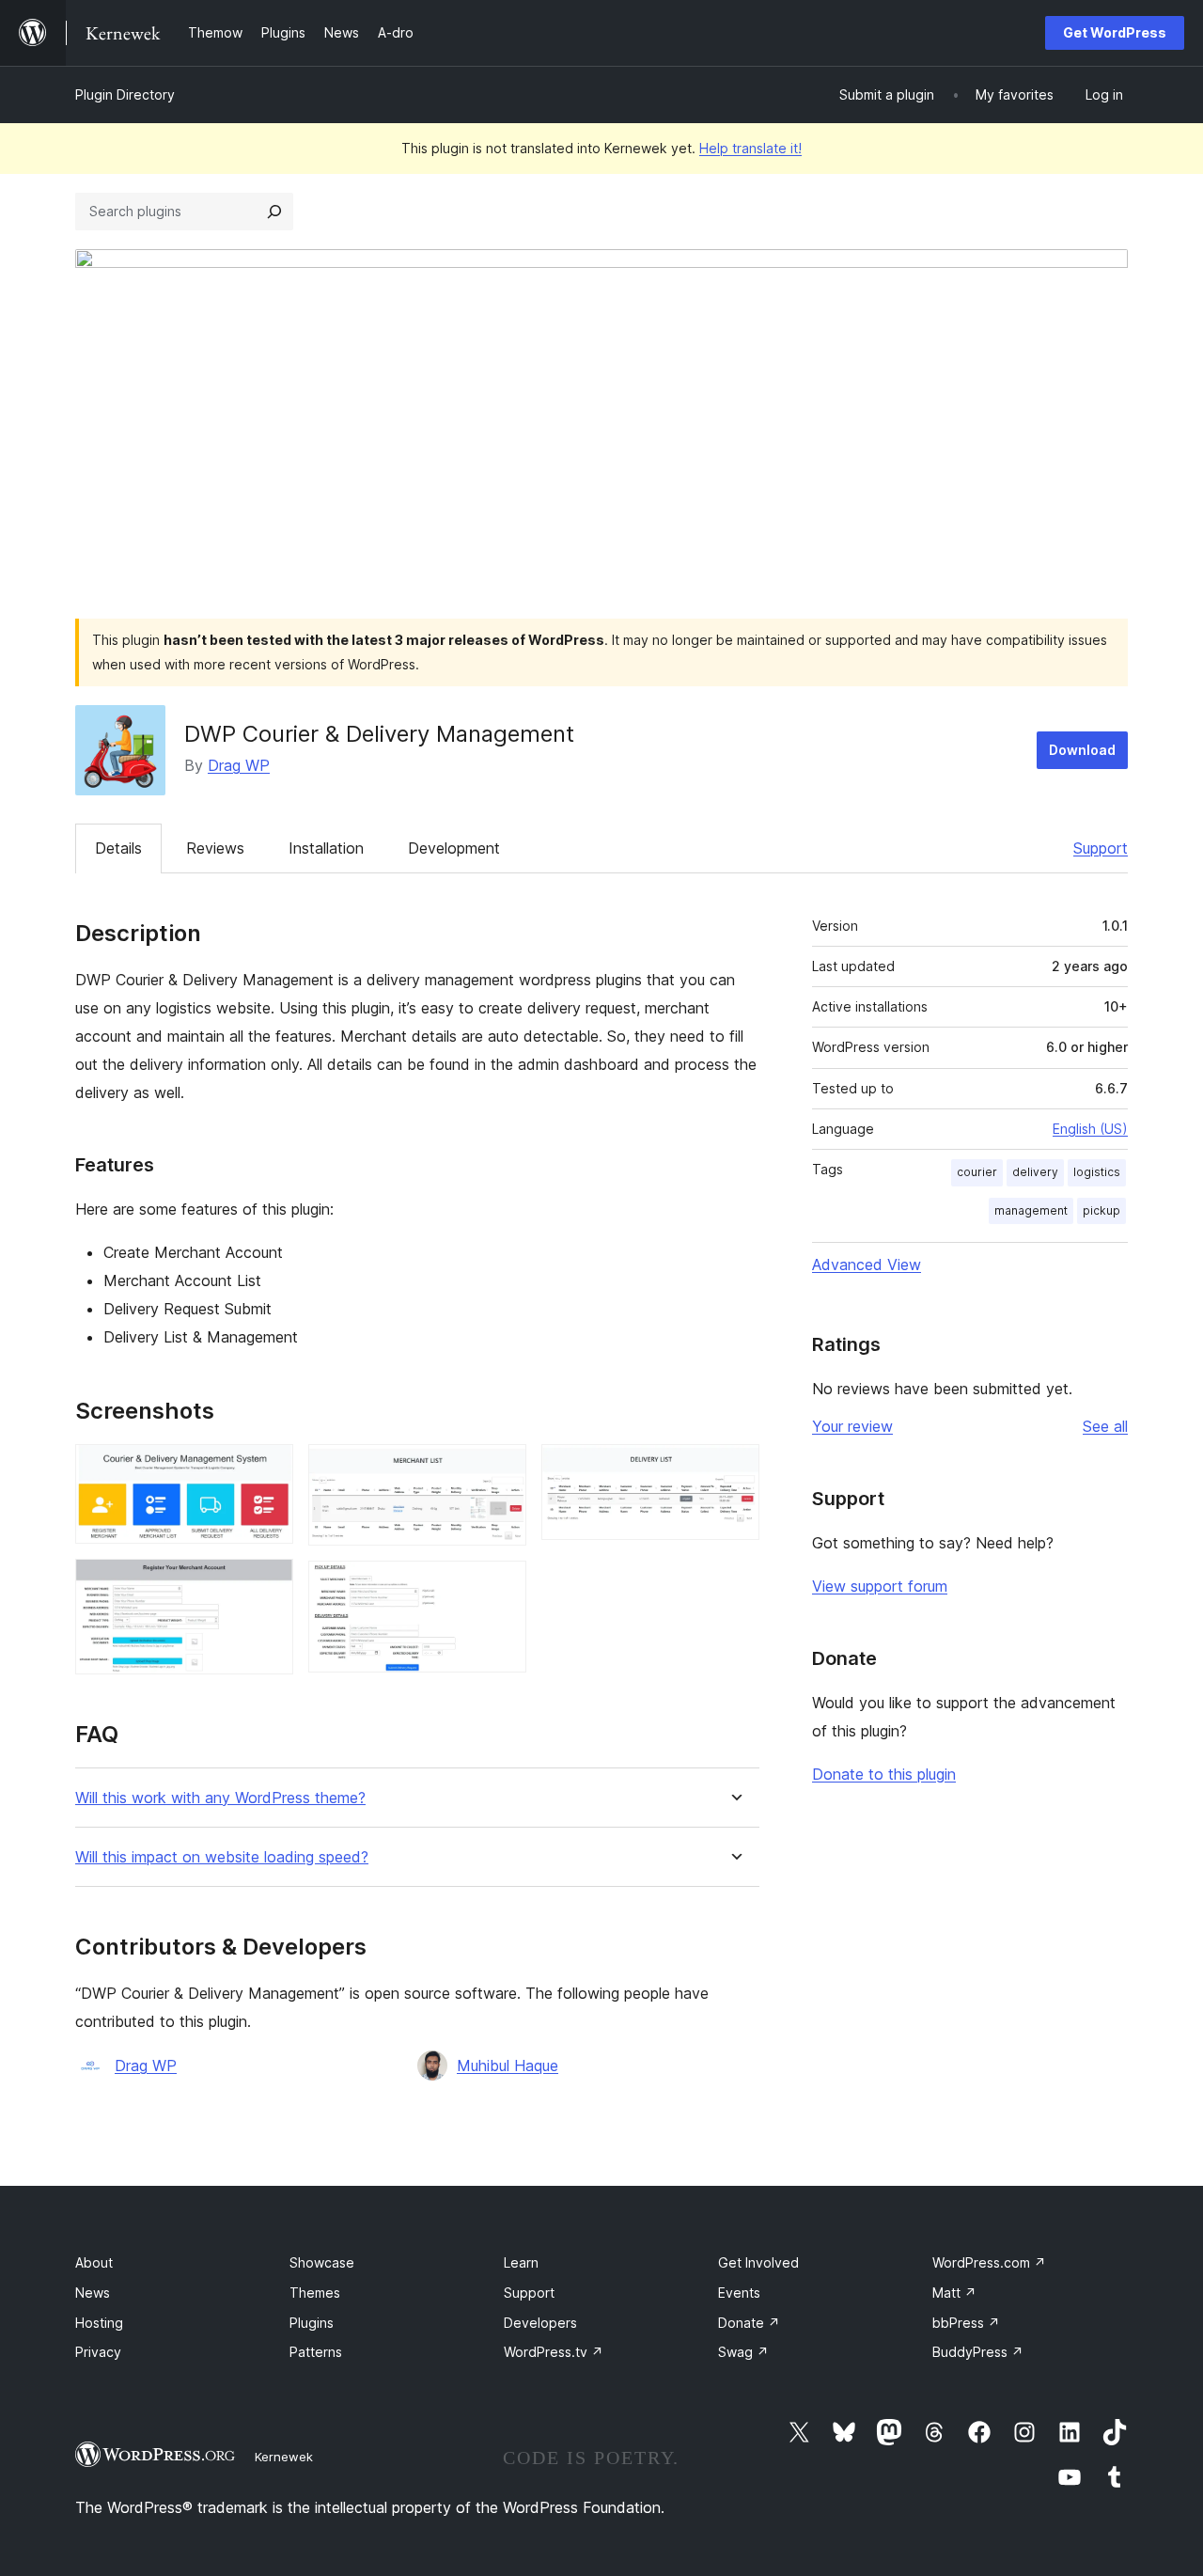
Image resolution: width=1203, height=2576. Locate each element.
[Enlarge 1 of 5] (268, 1469)
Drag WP (239, 765)
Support (1101, 848)
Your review (852, 1426)
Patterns (316, 2352)
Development (454, 848)
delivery (1035, 1172)
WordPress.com (989, 2262)
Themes (315, 2293)
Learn (521, 2262)
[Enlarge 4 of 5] (501, 1586)
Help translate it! (750, 148)
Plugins (312, 2323)
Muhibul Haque (508, 2066)
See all (1105, 1426)
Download (1082, 750)
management (1031, 1210)
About (94, 2262)
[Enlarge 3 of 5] (501, 1469)
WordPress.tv (554, 2352)
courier (977, 1172)
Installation (326, 848)
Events (739, 2293)
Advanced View (867, 1264)
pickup (1101, 1210)
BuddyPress (978, 2352)
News (93, 2293)
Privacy (98, 2352)
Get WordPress (1115, 32)
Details (118, 848)
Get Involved (758, 2262)
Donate (749, 2323)
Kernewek (284, 2457)
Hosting (99, 2323)
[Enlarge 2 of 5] (268, 1584)
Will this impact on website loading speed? (222, 1857)
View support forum (880, 1586)
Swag (743, 2352)
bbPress (966, 2323)
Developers (540, 2323)
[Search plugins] (274, 212)
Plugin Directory (125, 94)
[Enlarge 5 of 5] (734, 1469)
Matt (954, 2293)
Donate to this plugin (884, 1774)
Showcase (322, 2262)
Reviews (215, 848)
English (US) (1090, 1129)
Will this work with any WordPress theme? (220, 1798)
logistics (1097, 1172)
